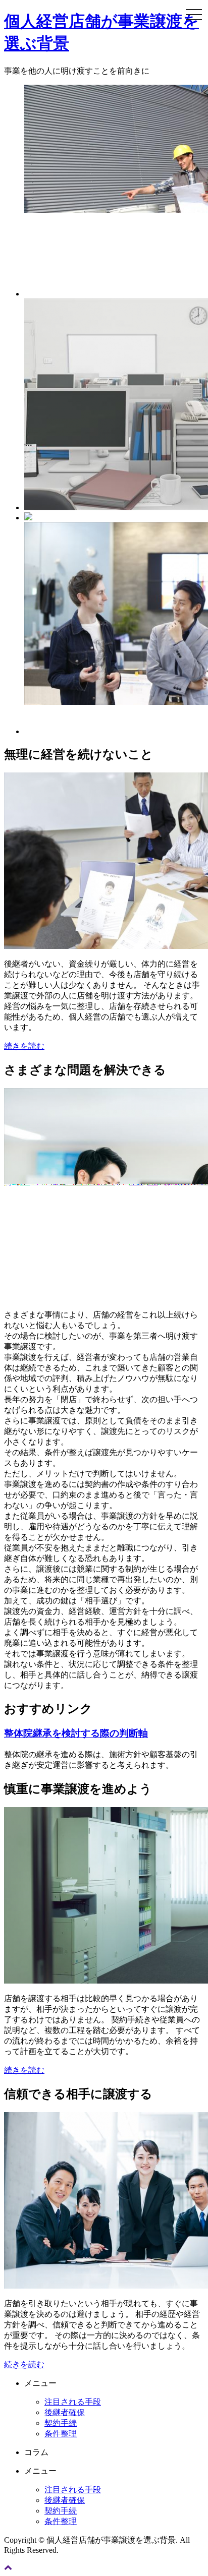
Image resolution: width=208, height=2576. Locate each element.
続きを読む (24, 1046)
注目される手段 (73, 2402)
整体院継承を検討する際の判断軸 (76, 1733)
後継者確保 (65, 2412)
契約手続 (61, 2423)
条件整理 (61, 2434)
